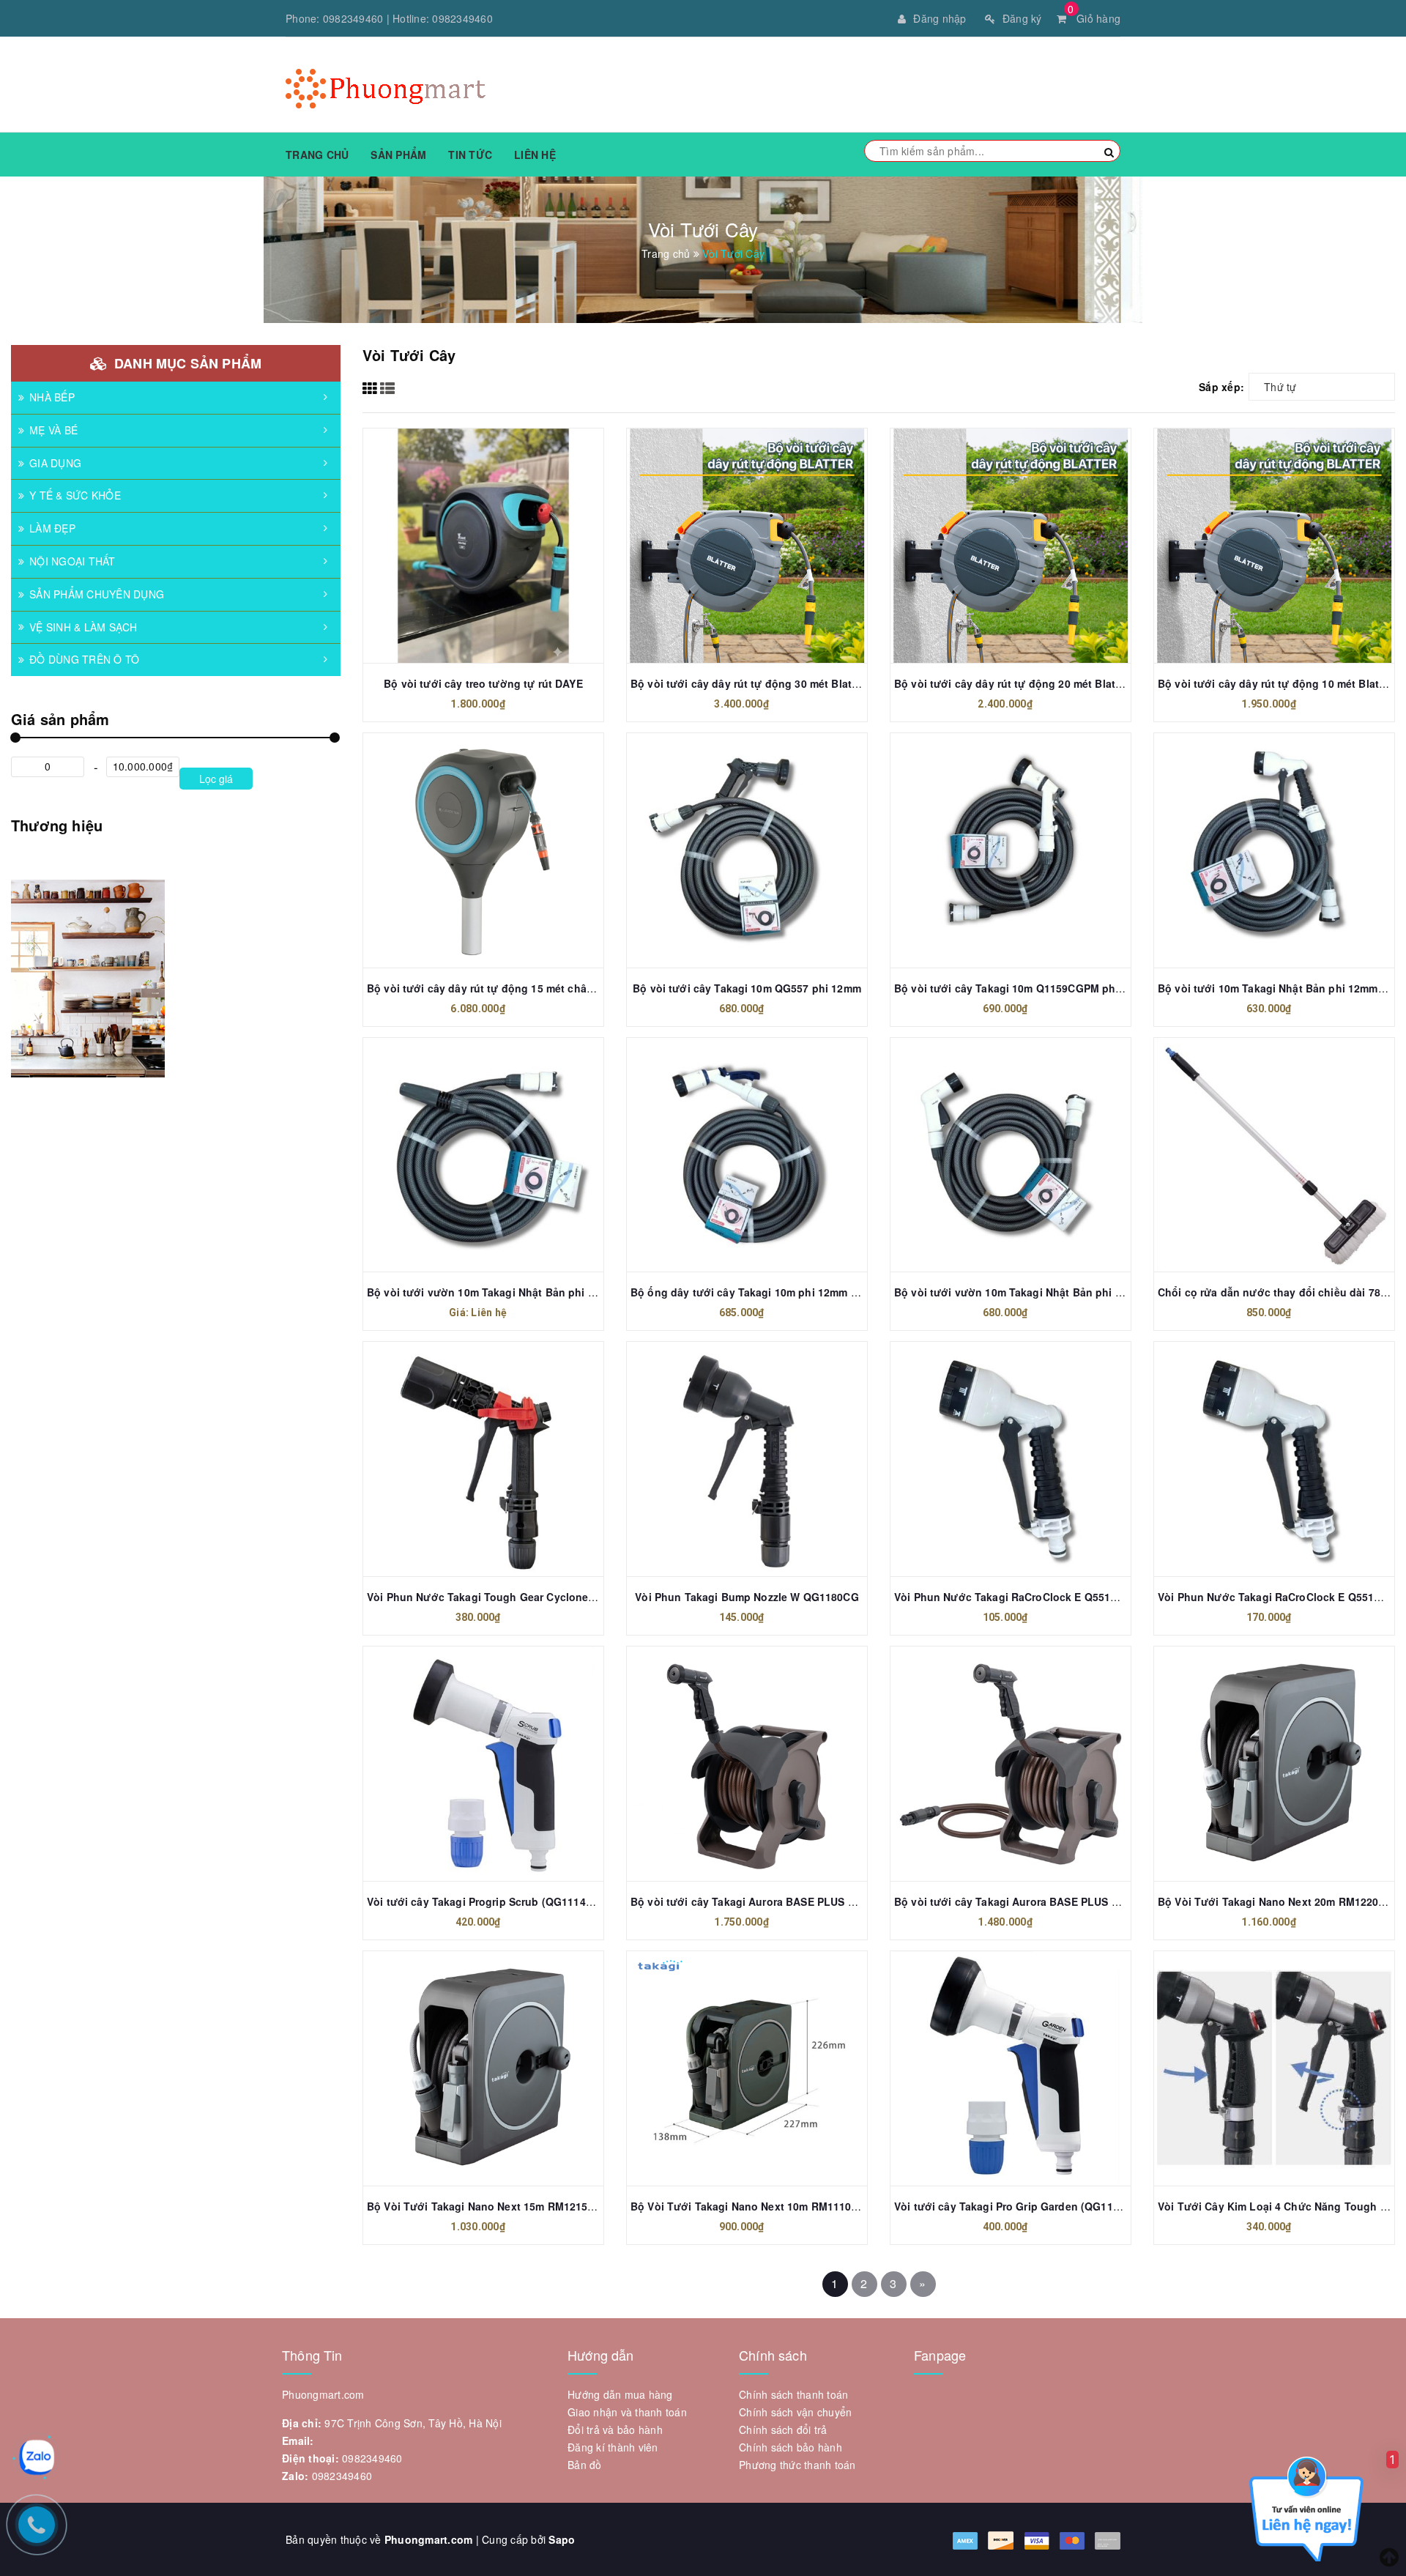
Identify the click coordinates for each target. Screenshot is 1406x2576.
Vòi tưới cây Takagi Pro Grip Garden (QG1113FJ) (1018, 2206)
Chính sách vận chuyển (795, 2412)
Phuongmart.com (429, 2539)
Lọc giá (216, 779)
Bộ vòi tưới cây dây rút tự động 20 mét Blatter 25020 (1028, 683)
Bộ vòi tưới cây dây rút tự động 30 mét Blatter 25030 (764, 683)
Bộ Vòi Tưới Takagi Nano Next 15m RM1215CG (485, 2206)
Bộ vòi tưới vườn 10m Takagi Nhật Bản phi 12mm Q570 (1034, 1292)
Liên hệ (535, 155)
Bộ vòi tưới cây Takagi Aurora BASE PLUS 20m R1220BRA (1041, 1901)
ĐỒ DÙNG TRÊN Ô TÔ (84, 659)
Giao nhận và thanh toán (627, 2412)
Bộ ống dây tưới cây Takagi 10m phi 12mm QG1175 (760, 1292)
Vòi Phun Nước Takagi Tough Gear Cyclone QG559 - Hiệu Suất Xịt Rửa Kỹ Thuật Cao (582, 1597)
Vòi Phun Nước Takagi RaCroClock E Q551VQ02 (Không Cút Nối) (1059, 1597)
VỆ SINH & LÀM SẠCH (83, 627)
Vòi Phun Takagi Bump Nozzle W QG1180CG (747, 1597)
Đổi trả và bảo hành (615, 2430)
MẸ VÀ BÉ (53, 430)
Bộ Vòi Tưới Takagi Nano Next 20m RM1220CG (1276, 1901)
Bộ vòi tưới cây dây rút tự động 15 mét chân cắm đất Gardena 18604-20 (549, 988)
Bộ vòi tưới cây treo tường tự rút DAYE (483, 683)
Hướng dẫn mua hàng (620, 2394)
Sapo (562, 2539)
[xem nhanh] (499, 540)
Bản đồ (585, 2465)
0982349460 (353, 18)
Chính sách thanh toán (793, 2394)
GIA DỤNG (55, 463)
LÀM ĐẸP (52, 528)
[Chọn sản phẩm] (467, 540)
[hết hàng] (731, 540)
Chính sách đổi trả (783, 2430)
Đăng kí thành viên (613, 2447)
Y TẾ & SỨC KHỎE (75, 495)
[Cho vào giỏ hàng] (1258, 540)
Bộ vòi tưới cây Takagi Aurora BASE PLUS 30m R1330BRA (778, 1901)
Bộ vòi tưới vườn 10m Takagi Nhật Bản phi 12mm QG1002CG (522, 1292)
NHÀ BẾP (52, 397)
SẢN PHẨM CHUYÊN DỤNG (97, 594)
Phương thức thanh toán (797, 2465)
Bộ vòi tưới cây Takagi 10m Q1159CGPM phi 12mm (1023, 988)
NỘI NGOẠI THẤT (72, 561)
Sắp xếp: (1221, 387)
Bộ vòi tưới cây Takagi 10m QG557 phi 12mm (747, 988)
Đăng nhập (940, 18)
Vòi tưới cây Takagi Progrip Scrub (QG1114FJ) (484, 1901)
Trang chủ (317, 155)
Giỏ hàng (1094, 18)
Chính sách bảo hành (791, 2447)
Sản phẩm (398, 155)
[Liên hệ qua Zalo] (37, 2457)
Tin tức (470, 155)
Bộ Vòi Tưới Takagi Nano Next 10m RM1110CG (749, 2206)
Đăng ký (1022, 18)
